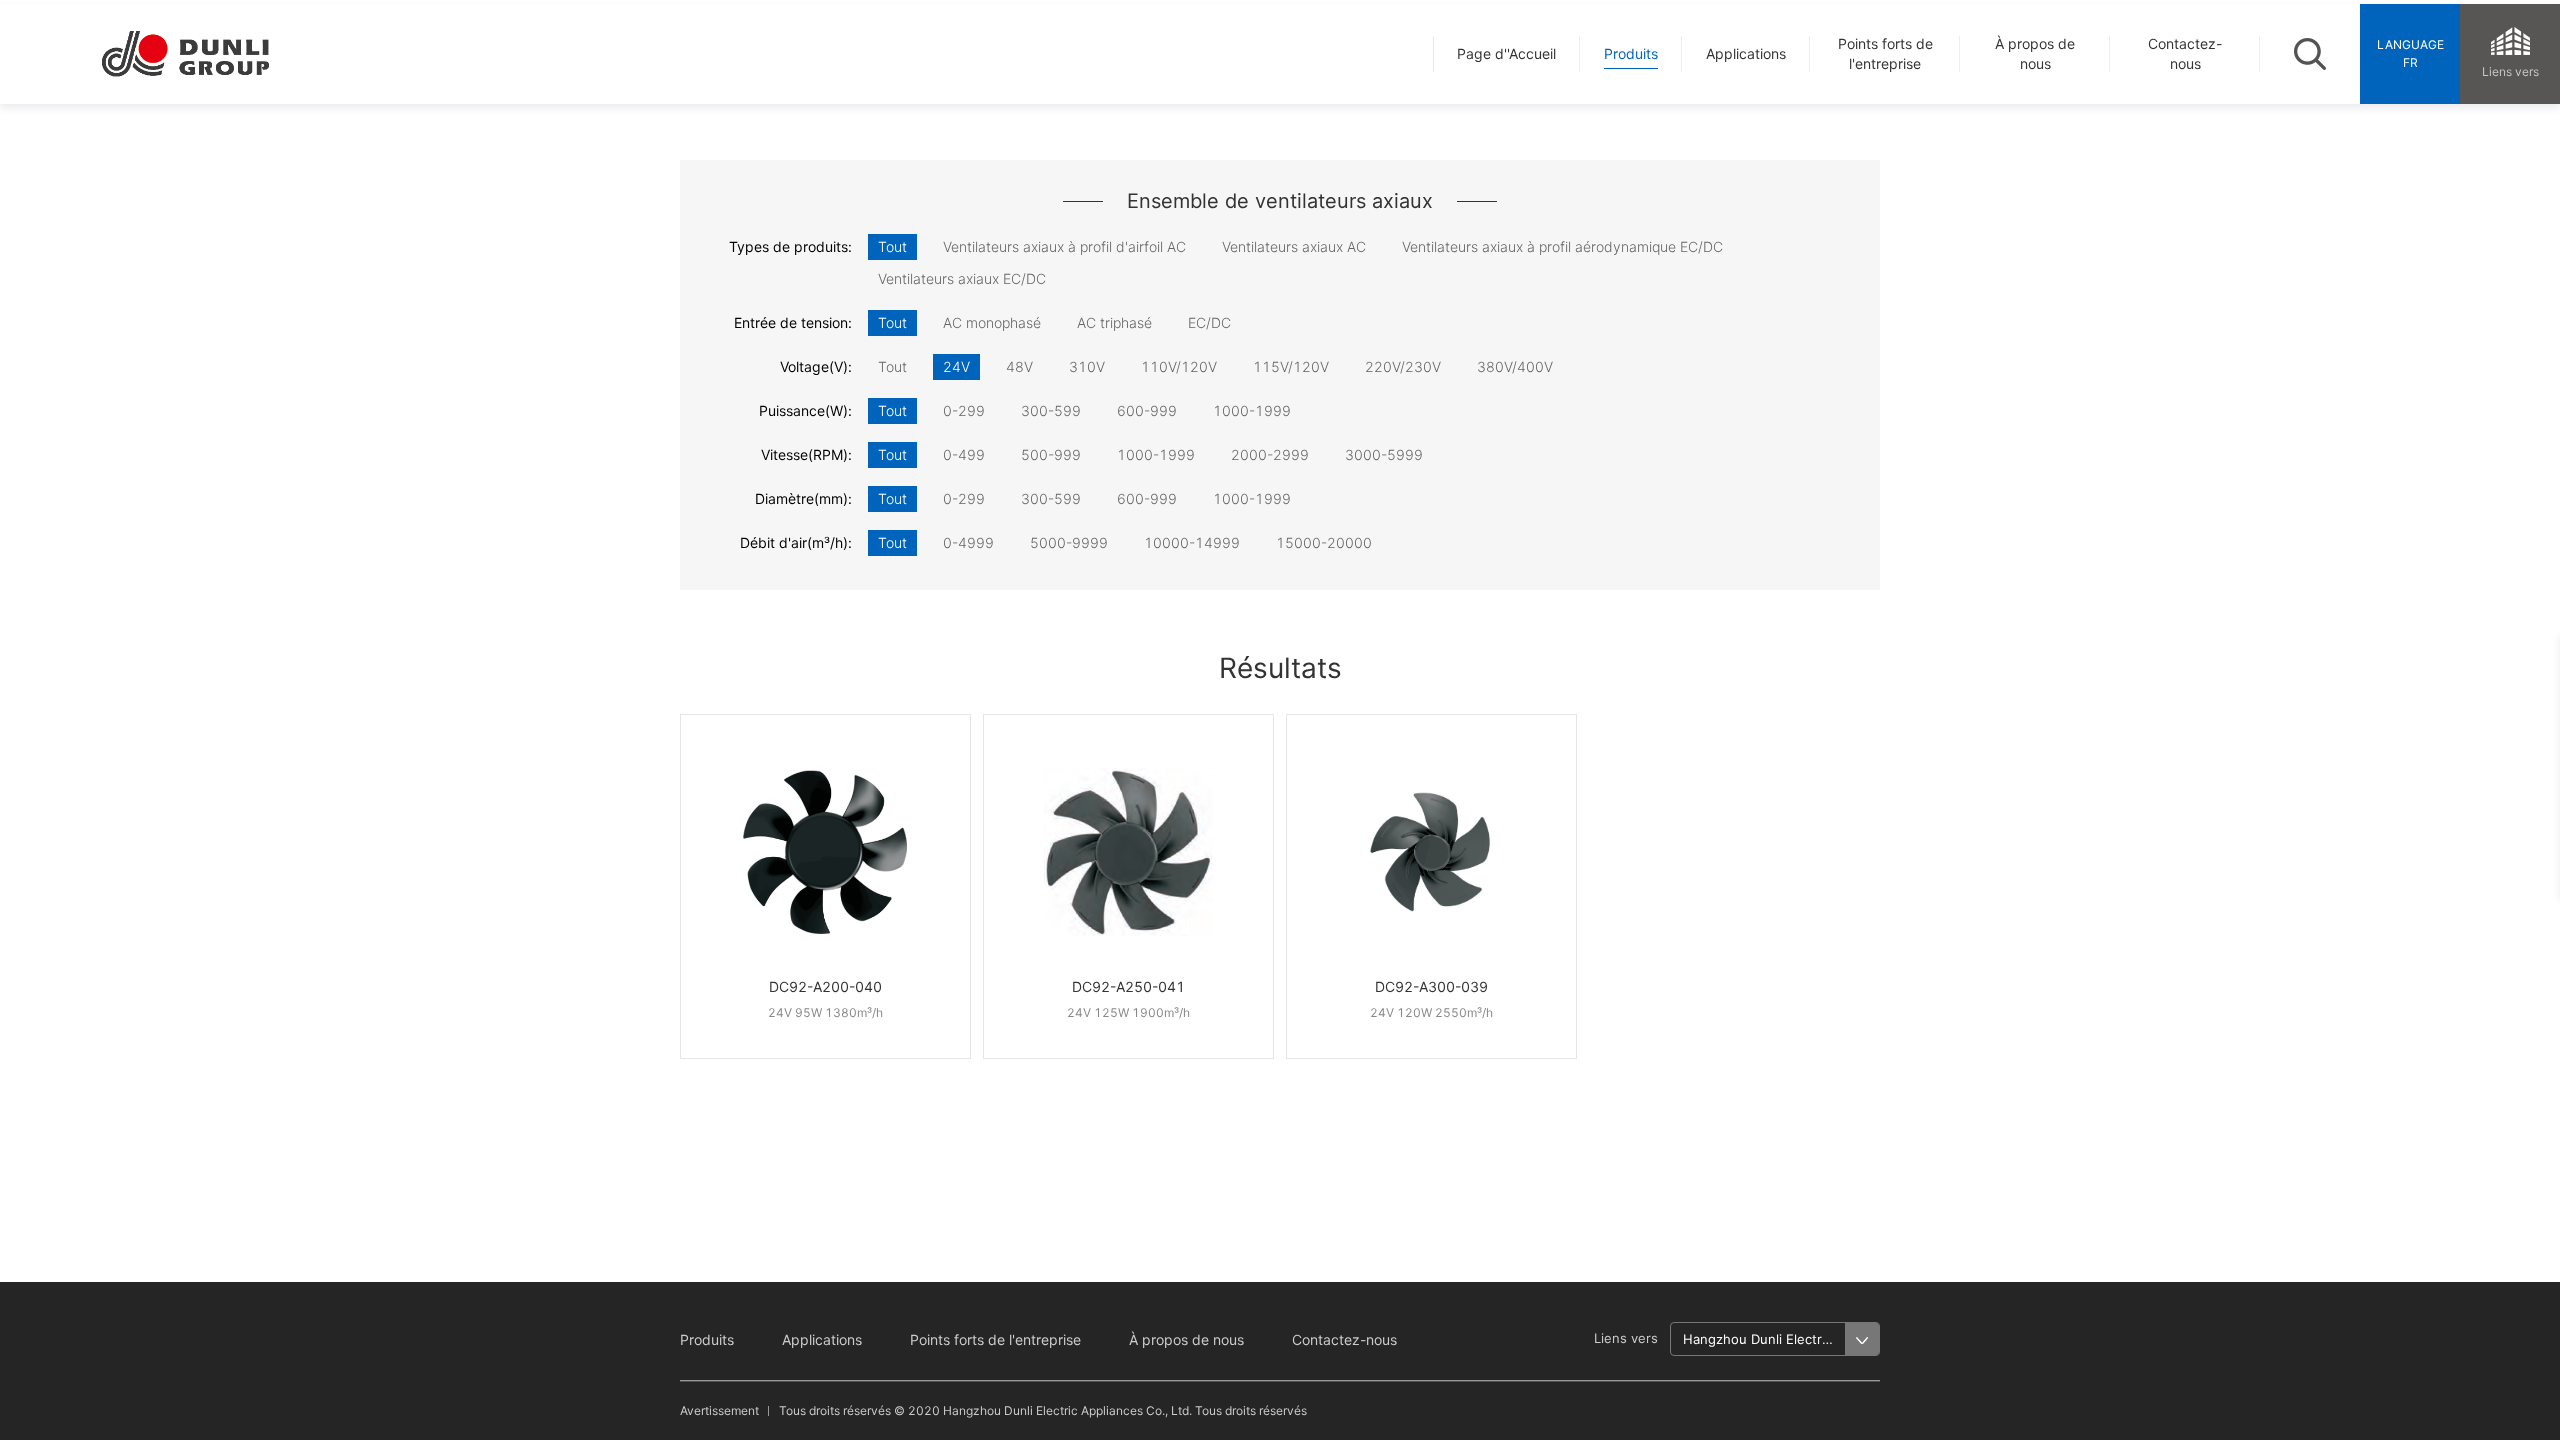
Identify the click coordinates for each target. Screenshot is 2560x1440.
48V (1019, 366)
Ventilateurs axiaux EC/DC (962, 278)
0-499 (964, 454)
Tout (892, 246)
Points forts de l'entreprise (995, 1339)
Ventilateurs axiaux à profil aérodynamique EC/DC (1562, 246)
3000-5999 (1384, 454)
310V (1087, 366)
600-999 (1147, 410)
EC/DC (1209, 322)
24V (956, 366)
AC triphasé (1114, 322)
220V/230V (1403, 366)
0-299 (964, 410)
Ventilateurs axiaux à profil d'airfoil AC (1064, 246)
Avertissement (719, 1410)
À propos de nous (1186, 1339)
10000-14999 (1192, 542)
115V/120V (1291, 366)
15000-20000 (1324, 542)
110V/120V (1179, 366)
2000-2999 (1270, 454)
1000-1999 (1252, 410)
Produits (707, 1339)
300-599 (1051, 410)
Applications (822, 1339)
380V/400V (1515, 366)
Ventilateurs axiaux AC (1294, 246)
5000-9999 (1069, 542)
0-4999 (968, 542)
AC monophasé (992, 322)
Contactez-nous (1344, 1339)
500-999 (1051, 454)
